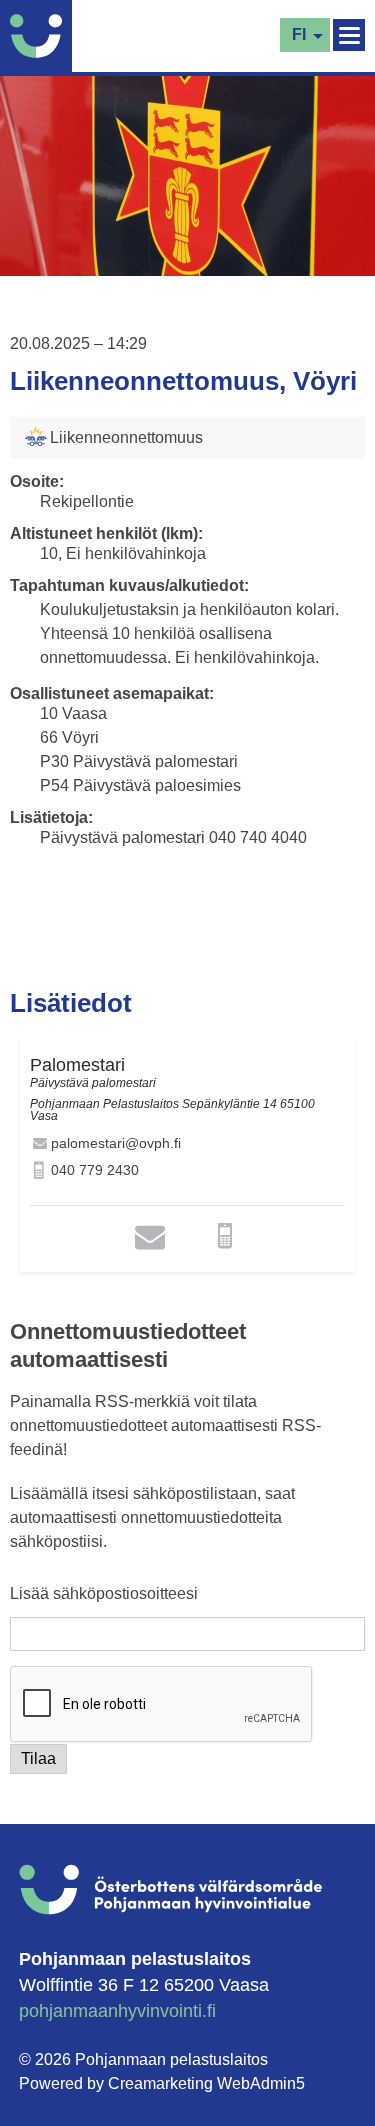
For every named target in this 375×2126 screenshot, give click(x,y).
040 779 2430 (95, 1170)
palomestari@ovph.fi (116, 1143)
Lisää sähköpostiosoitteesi (104, 1594)
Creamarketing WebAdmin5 (206, 2083)
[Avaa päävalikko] (349, 35)
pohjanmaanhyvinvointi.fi (117, 2011)
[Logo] (41, 36)
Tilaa (38, 1758)
